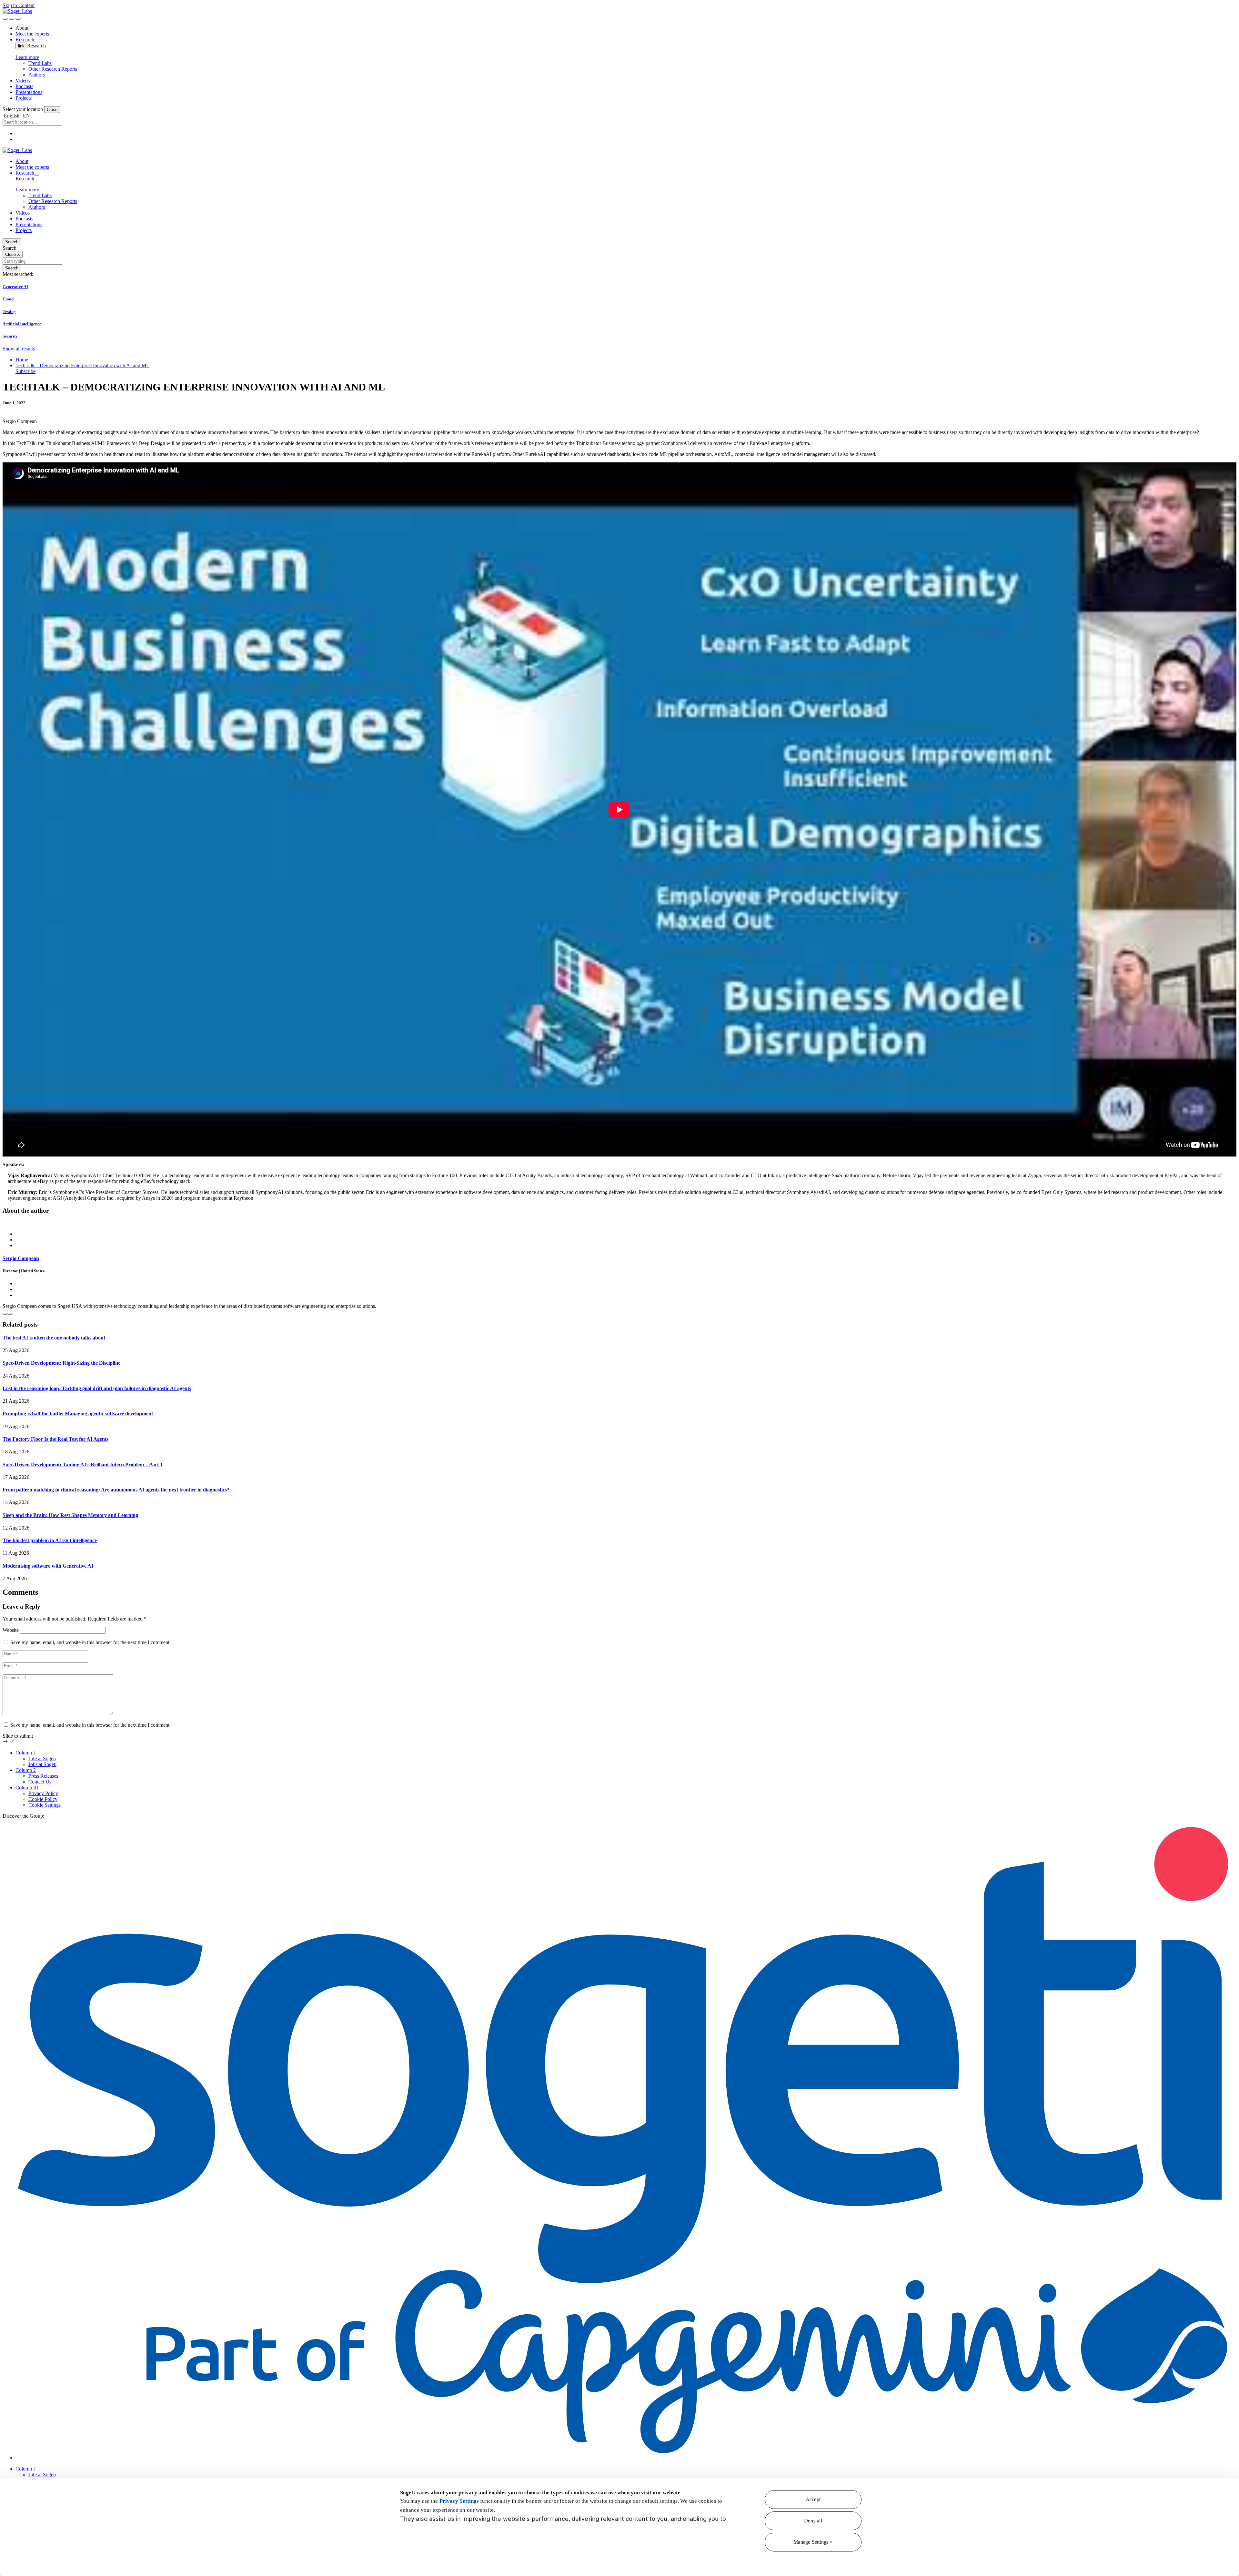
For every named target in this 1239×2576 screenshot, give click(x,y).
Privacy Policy (43, 1793)
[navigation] (18, 19)
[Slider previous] (5, 1314)
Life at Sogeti (42, 1758)
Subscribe (25, 371)
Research (36, 46)
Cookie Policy (43, 1799)
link (21, 46)
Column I (25, 1753)
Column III (27, 1788)
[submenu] (37, 175)
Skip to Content (19, 5)
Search (12, 242)
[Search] (5, 19)
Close (52, 110)
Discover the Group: (23, 1816)
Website (11, 1630)
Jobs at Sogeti (42, 1764)
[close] (12, 19)
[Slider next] (10, 1314)
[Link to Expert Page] (619, 1223)
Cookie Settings (45, 1805)
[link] (17, 11)
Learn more (27, 57)
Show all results (19, 349)
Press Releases (43, 1776)
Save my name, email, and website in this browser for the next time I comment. (91, 1642)
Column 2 (26, 1770)
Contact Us (40, 1782)
